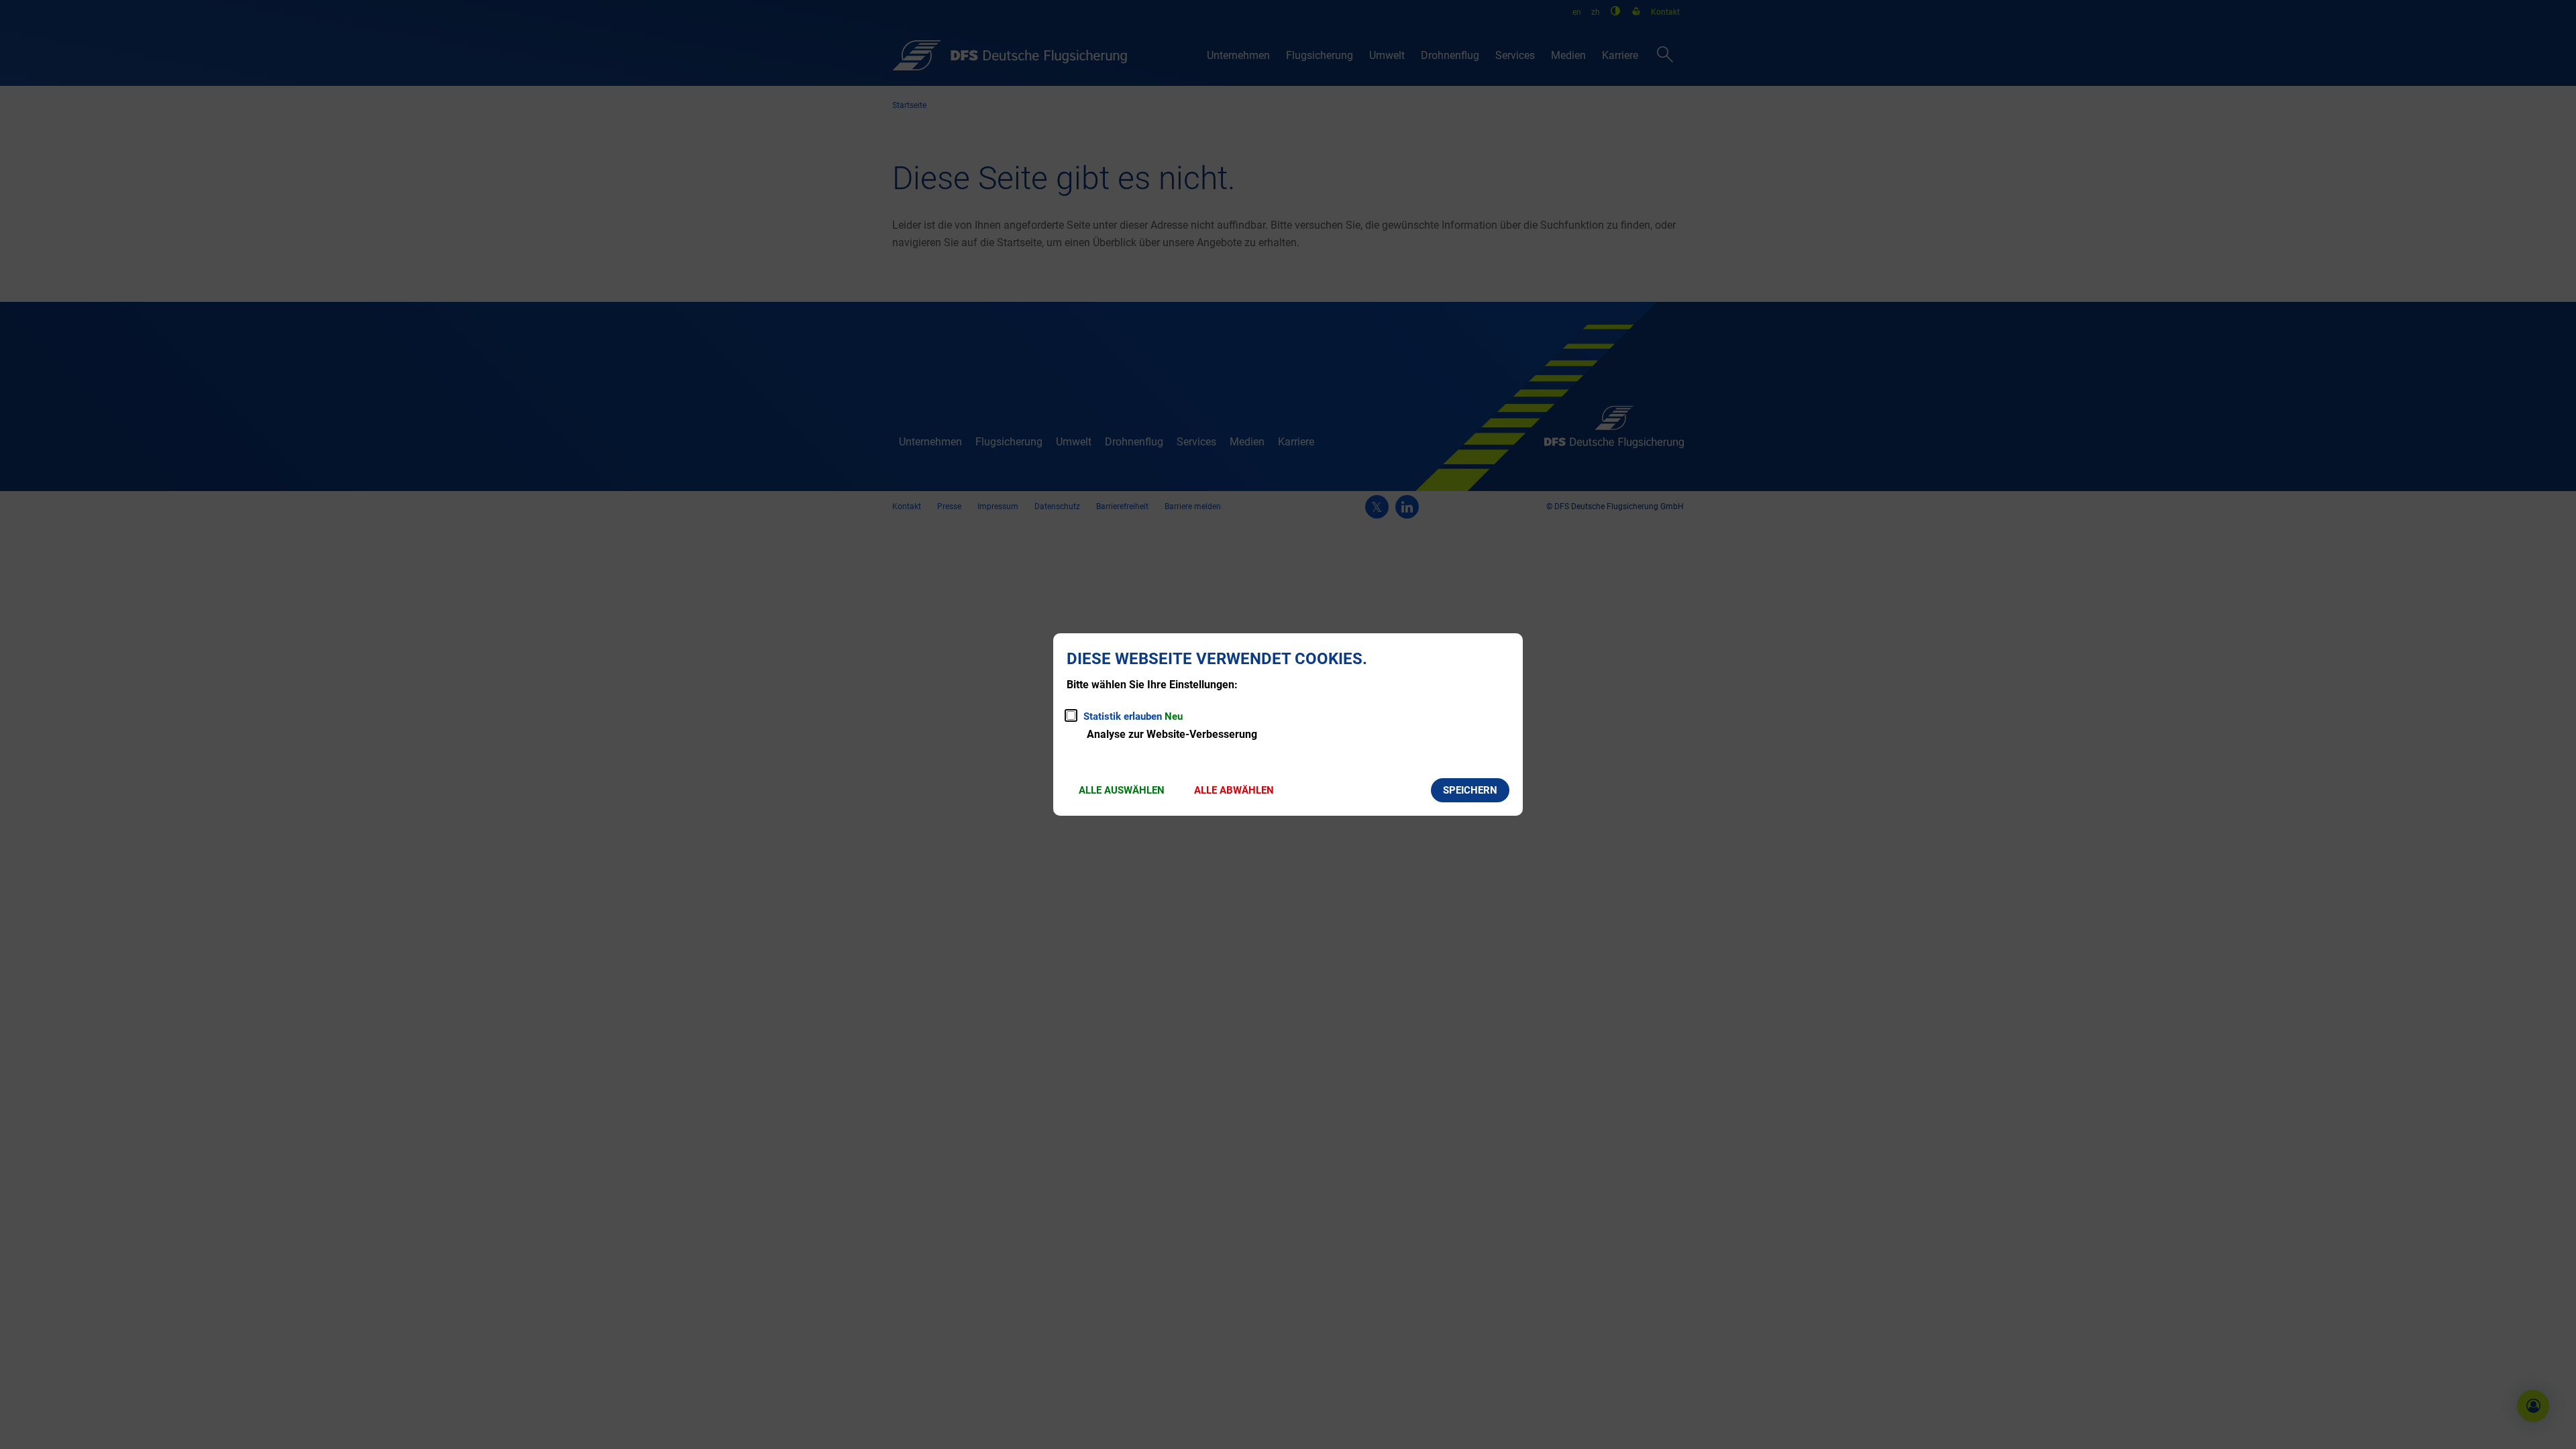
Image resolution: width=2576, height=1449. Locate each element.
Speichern (1470, 790)
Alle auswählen (1122, 790)
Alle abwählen (1234, 790)
